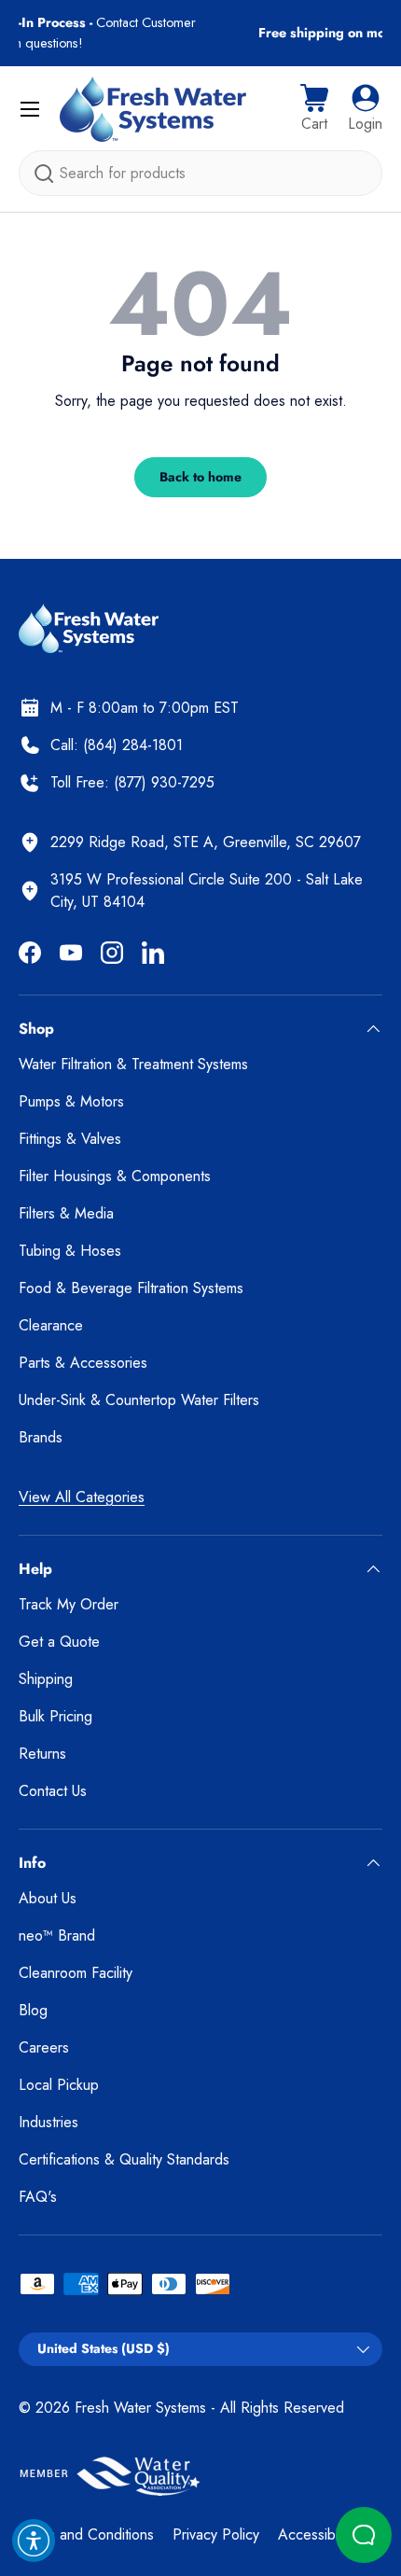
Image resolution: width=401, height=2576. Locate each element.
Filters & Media (66, 1213)
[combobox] (200, 173)
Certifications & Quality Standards (124, 2159)
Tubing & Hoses (70, 1251)
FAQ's (38, 2197)
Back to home (200, 477)
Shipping (46, 1679)
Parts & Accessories (83, 1363)
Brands (41, 1437)
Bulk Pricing (55, 1716)
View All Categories (82, 1497)
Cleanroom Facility (76, 1973)
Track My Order (69, 1604)
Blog (33, 2010)
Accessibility (316, 2534)
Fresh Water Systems (140, 2408)
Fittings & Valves (70, 1139)
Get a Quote (59, 1642)
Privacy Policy (216, 2534)
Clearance (51, 1325)
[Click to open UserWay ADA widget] (34, 2541)
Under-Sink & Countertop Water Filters (139, 1400)
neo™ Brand (57, 1935)
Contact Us (53, 1791)
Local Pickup (59, 2085)
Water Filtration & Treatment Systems (133, 1064)
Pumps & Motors (71, 1101)
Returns (42, 1754)
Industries (48, 2122)
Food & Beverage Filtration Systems (131, 1288)
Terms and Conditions (86, 2534)
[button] (314, 109)
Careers (44, 2047)
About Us (48, 1898)
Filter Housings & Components (115, 1176)
